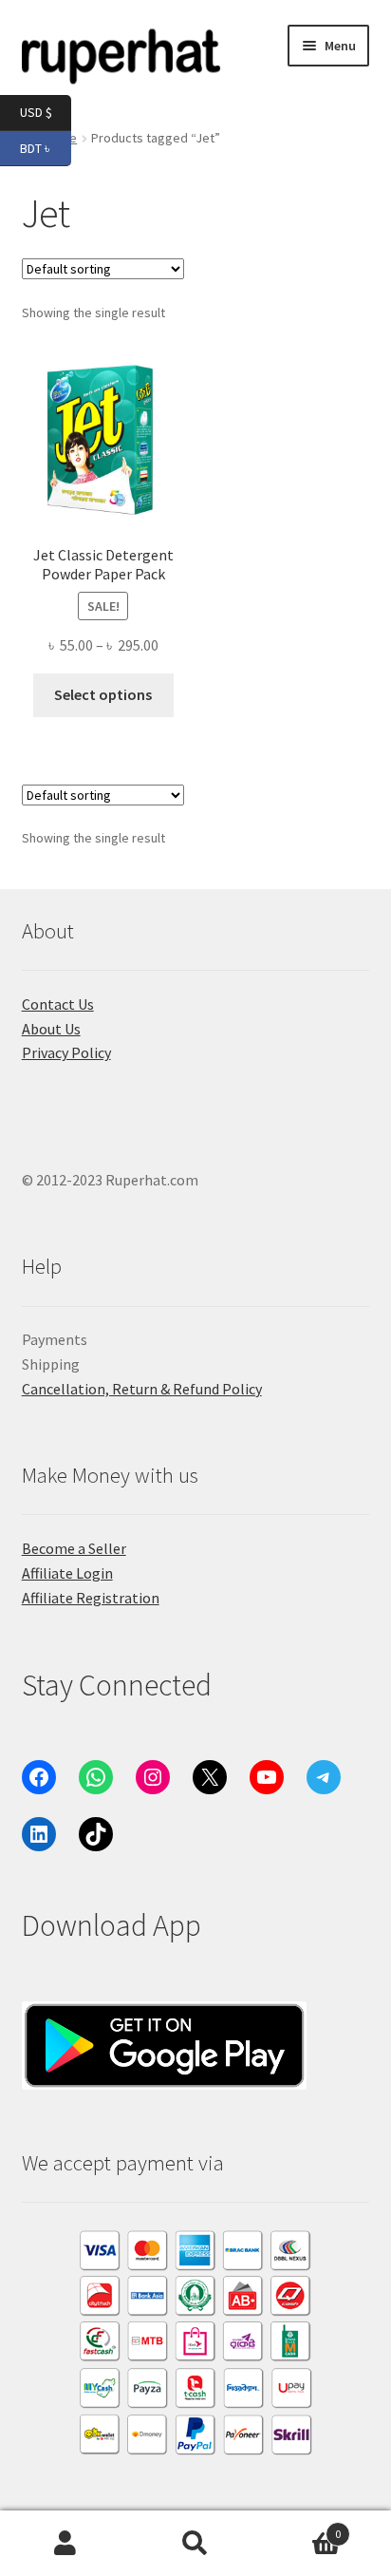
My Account (65, 2544)
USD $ (46, 112)
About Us (51, 1029)
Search (195, 2544)
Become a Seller (74, 1548)
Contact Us (58, 1004)
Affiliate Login (67, 1573)
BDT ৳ (46, 147)
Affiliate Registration (91, 1598)
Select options (103, 694)
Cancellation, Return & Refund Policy (142, 1389)
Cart (301, 2527)
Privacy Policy (66, 1052)
